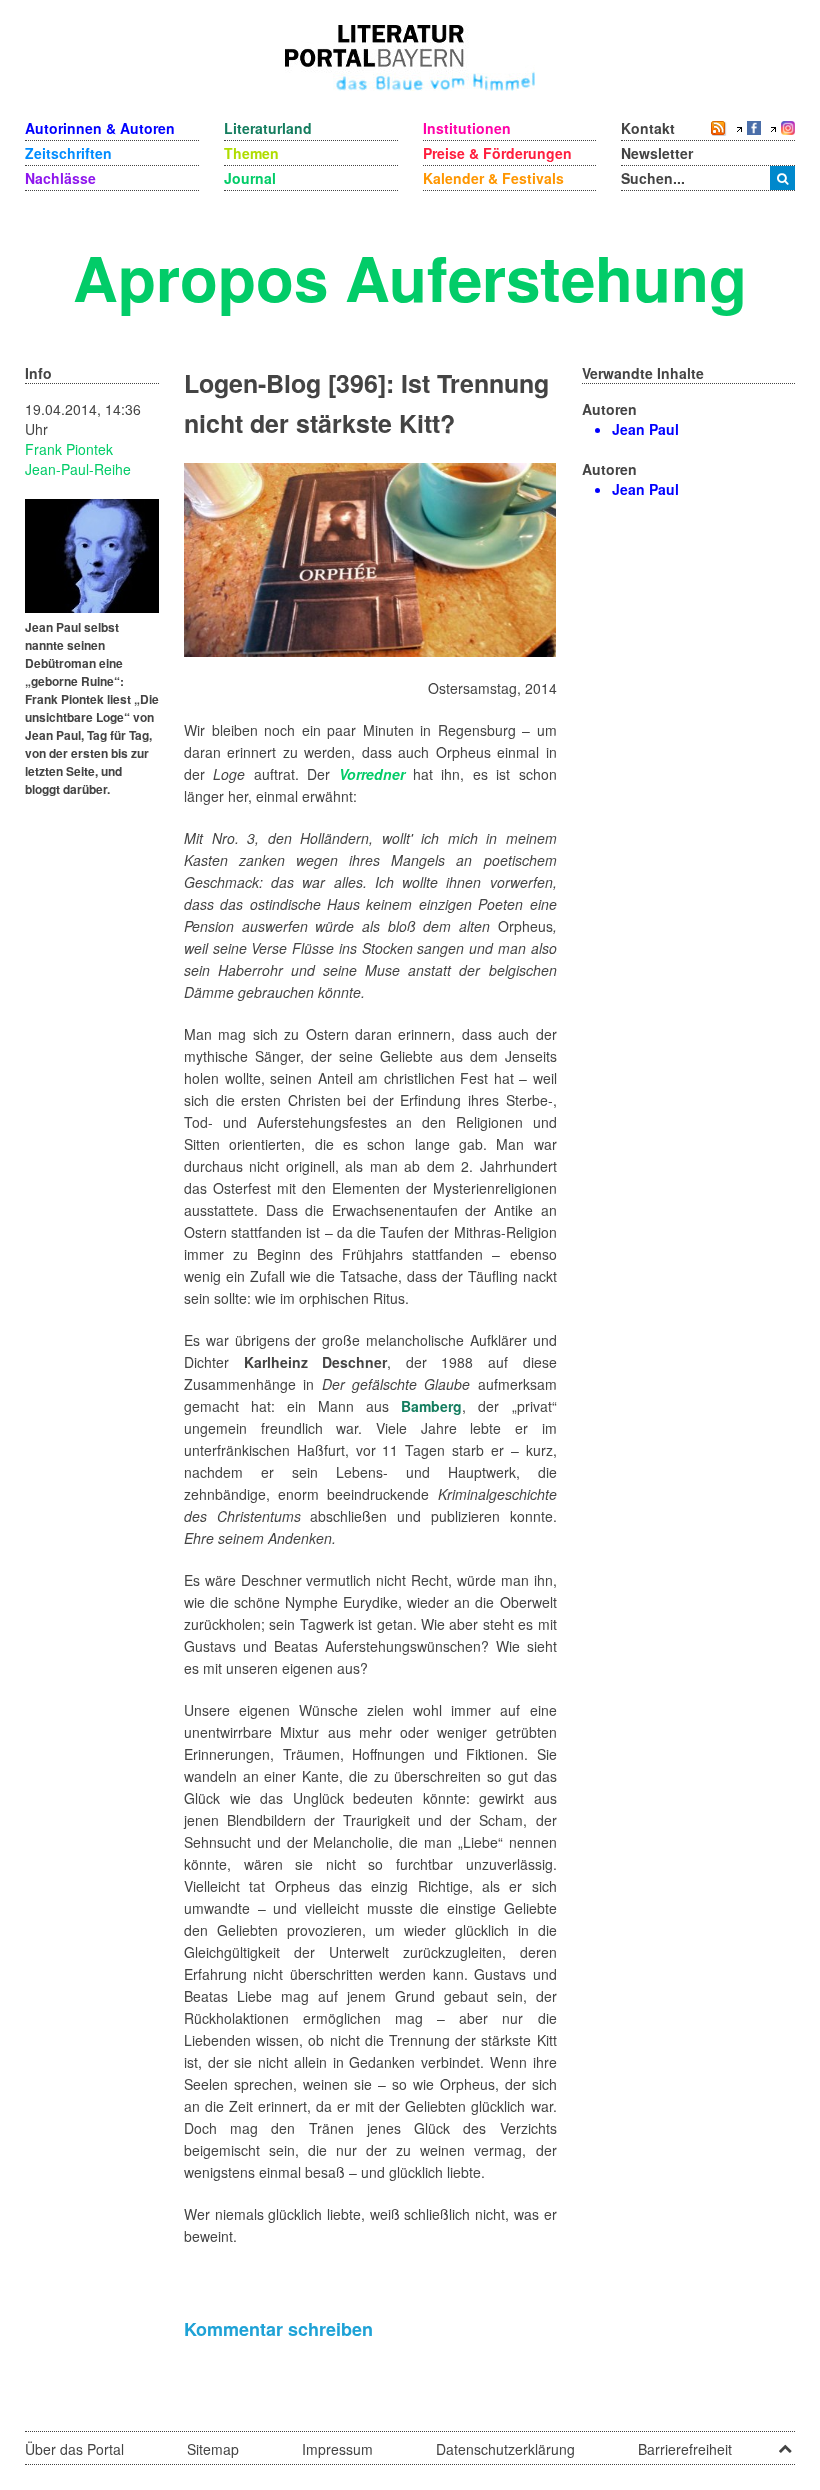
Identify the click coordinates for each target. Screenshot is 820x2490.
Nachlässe (60, 178)
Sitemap (213, 2449)
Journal (250, 178)
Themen (251, 153)
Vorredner (372, 774)
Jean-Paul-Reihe (78, 469)
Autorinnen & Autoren (100, 128)
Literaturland (268, 128)
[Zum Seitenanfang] (785, 2442)
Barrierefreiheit (685, 2449)
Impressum (337, 2449)
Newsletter (657, 153)
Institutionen (467, 128)
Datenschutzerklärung (505, 2449)
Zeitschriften (68, 153)
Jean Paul (645, 429)
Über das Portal (74, 2449)
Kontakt (648, 128)
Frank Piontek (69, 449)
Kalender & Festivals (493, 178)
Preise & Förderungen (497, 153)
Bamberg (431, 1406)
